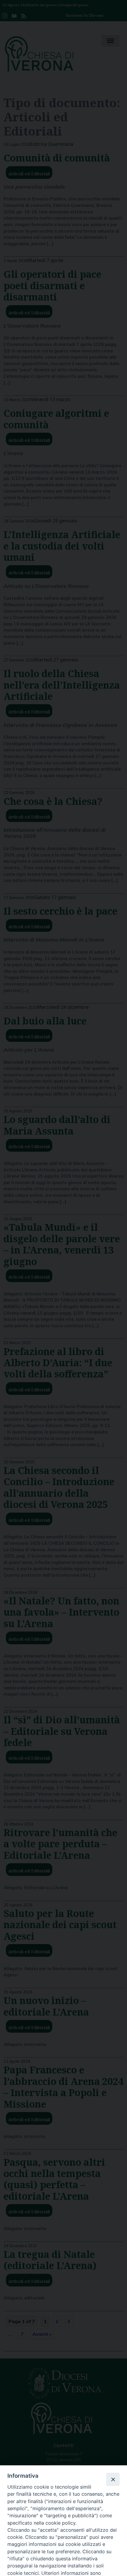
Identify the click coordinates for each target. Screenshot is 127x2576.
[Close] (113, 2479)
